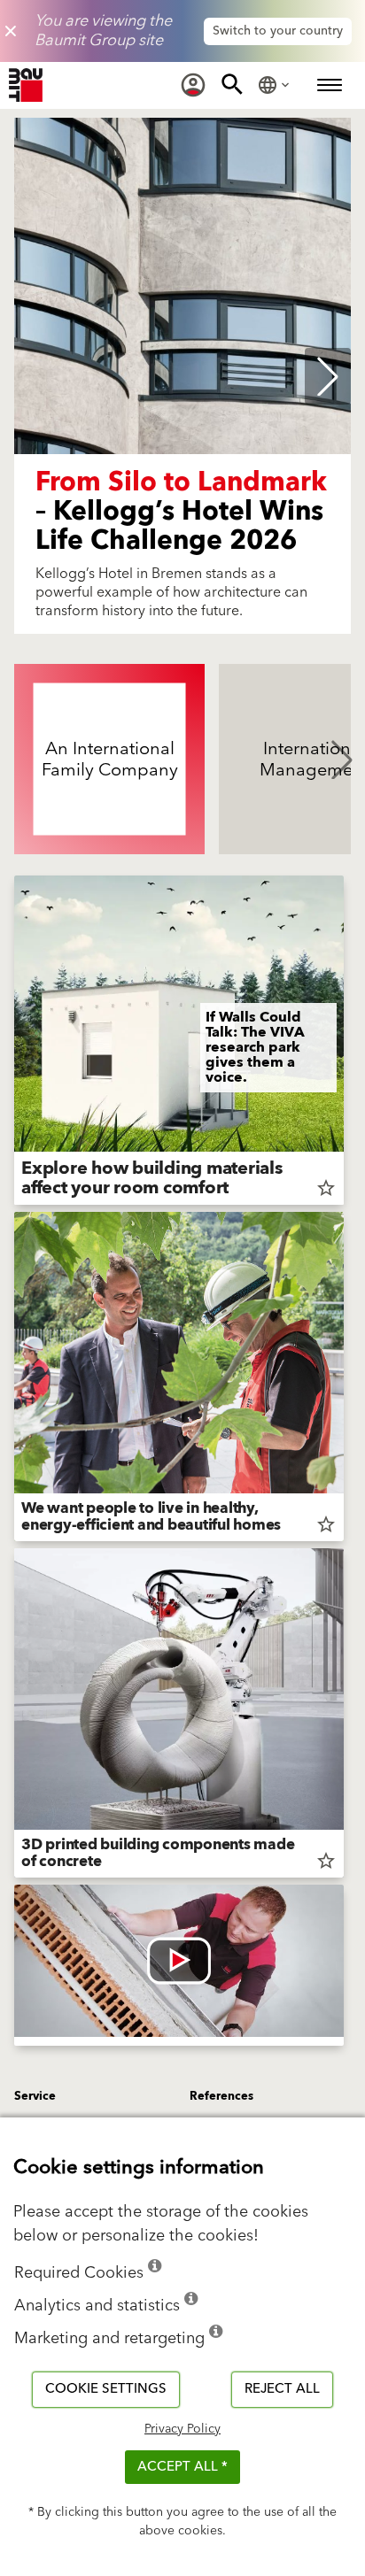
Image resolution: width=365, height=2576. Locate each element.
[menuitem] (193, 85)
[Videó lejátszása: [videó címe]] (179, 1961)
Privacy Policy (182, 2429)
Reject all (282, 2389)
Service (35, 2096)
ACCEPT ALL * (182, 2467)
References (221, 2096)
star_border (326, 1188)
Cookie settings (106, 2389)
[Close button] (11, 31)
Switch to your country (278, 31)
